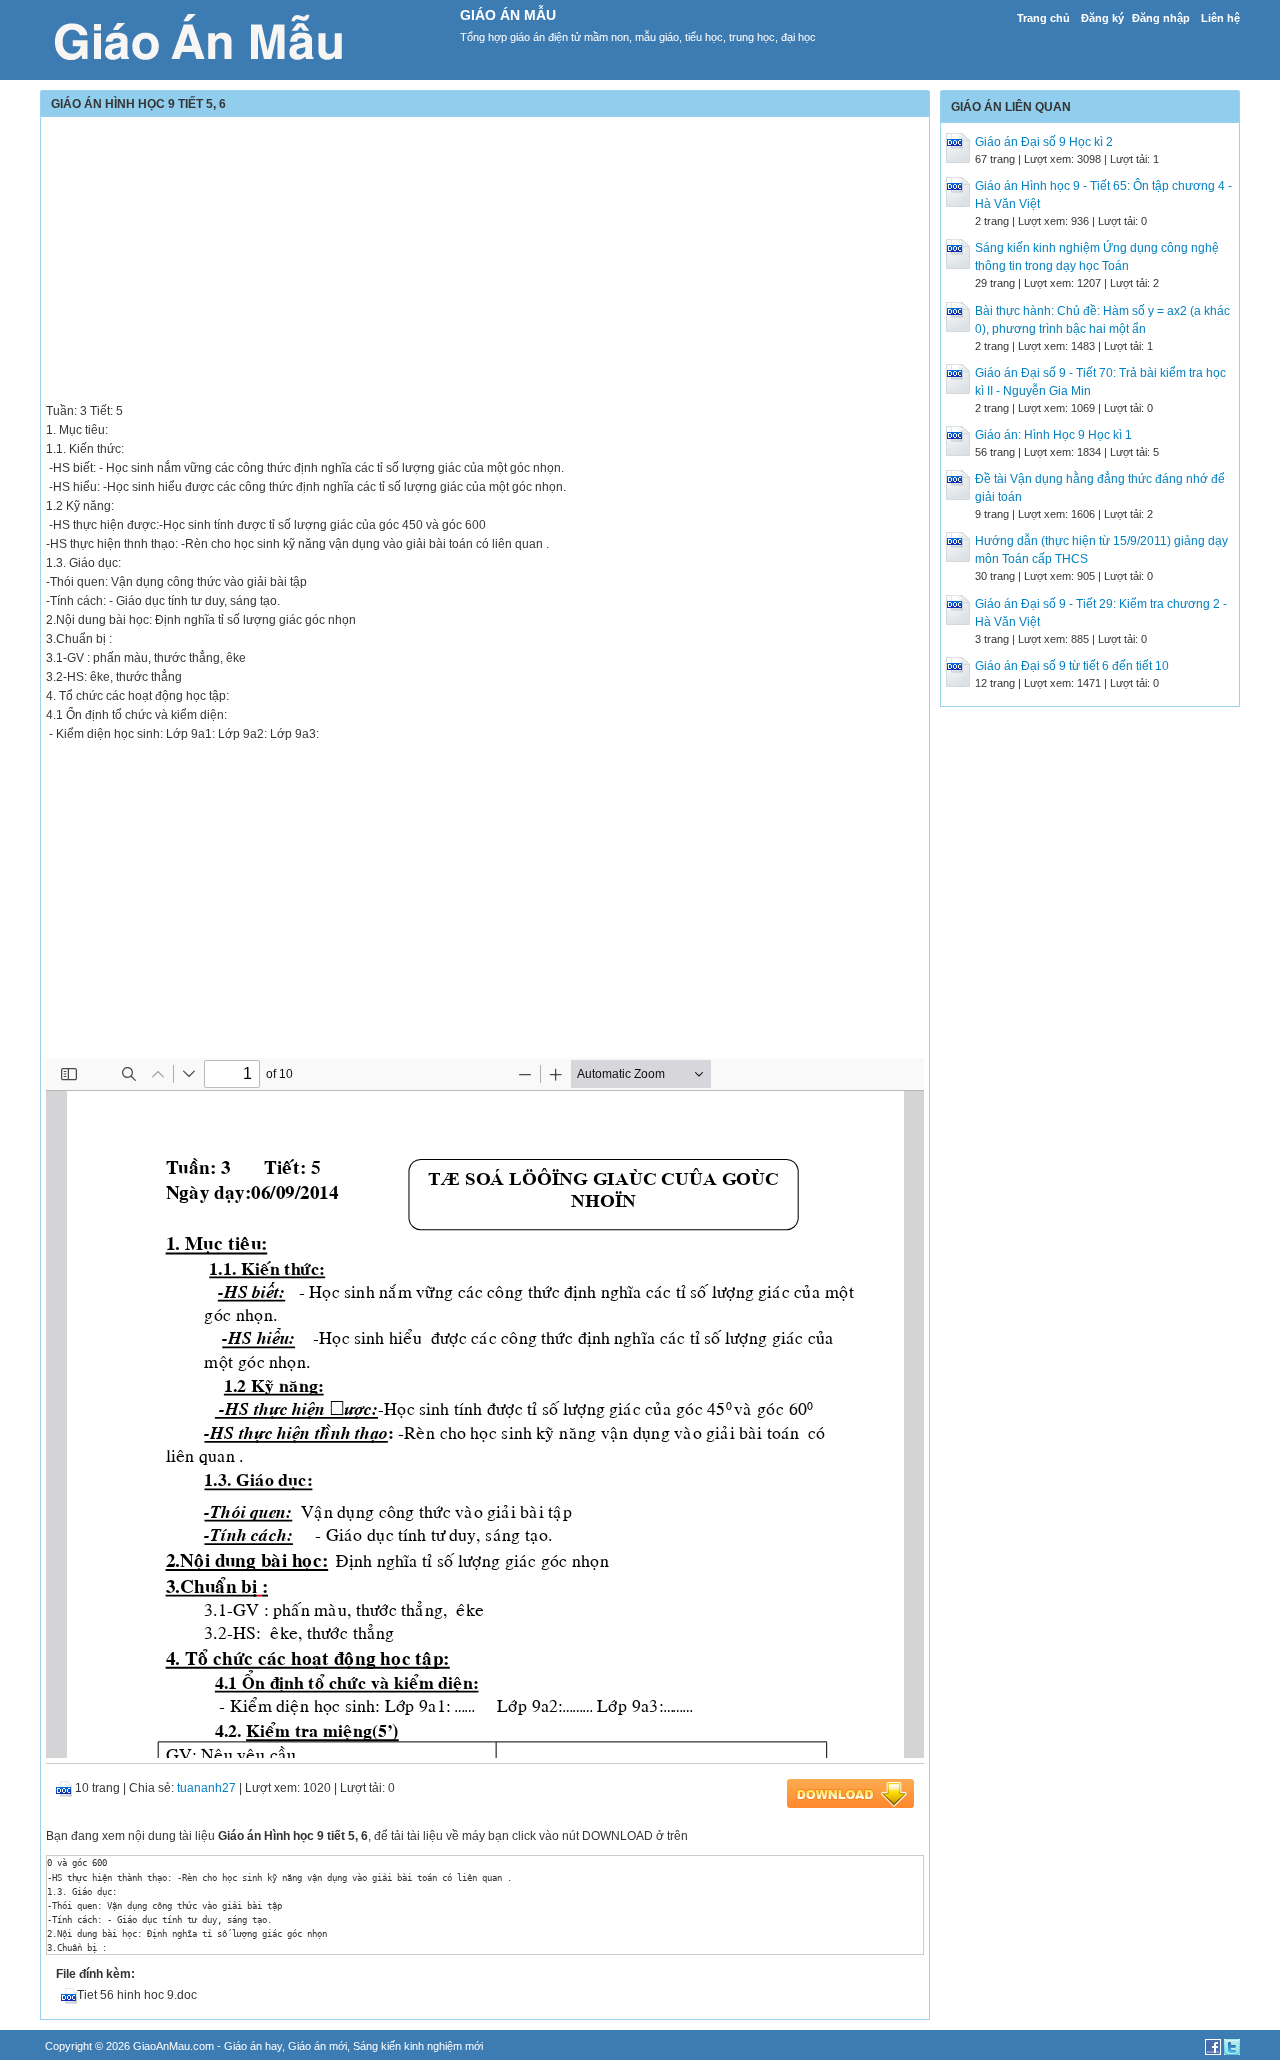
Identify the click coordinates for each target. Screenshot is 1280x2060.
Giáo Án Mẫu (508, 15)
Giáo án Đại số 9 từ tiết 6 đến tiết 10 (1072, 666)
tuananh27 (206, 1788)
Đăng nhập (1161, 18)
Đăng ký (1102, 18)
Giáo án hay (253, 2046)
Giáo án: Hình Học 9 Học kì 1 (1053, 435)
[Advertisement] (485, 262)
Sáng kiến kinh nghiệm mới (418, 2046)
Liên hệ (1220, 18)
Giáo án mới (317, 2046)
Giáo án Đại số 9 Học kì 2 (1044, 142)
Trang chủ (1043, 18)
